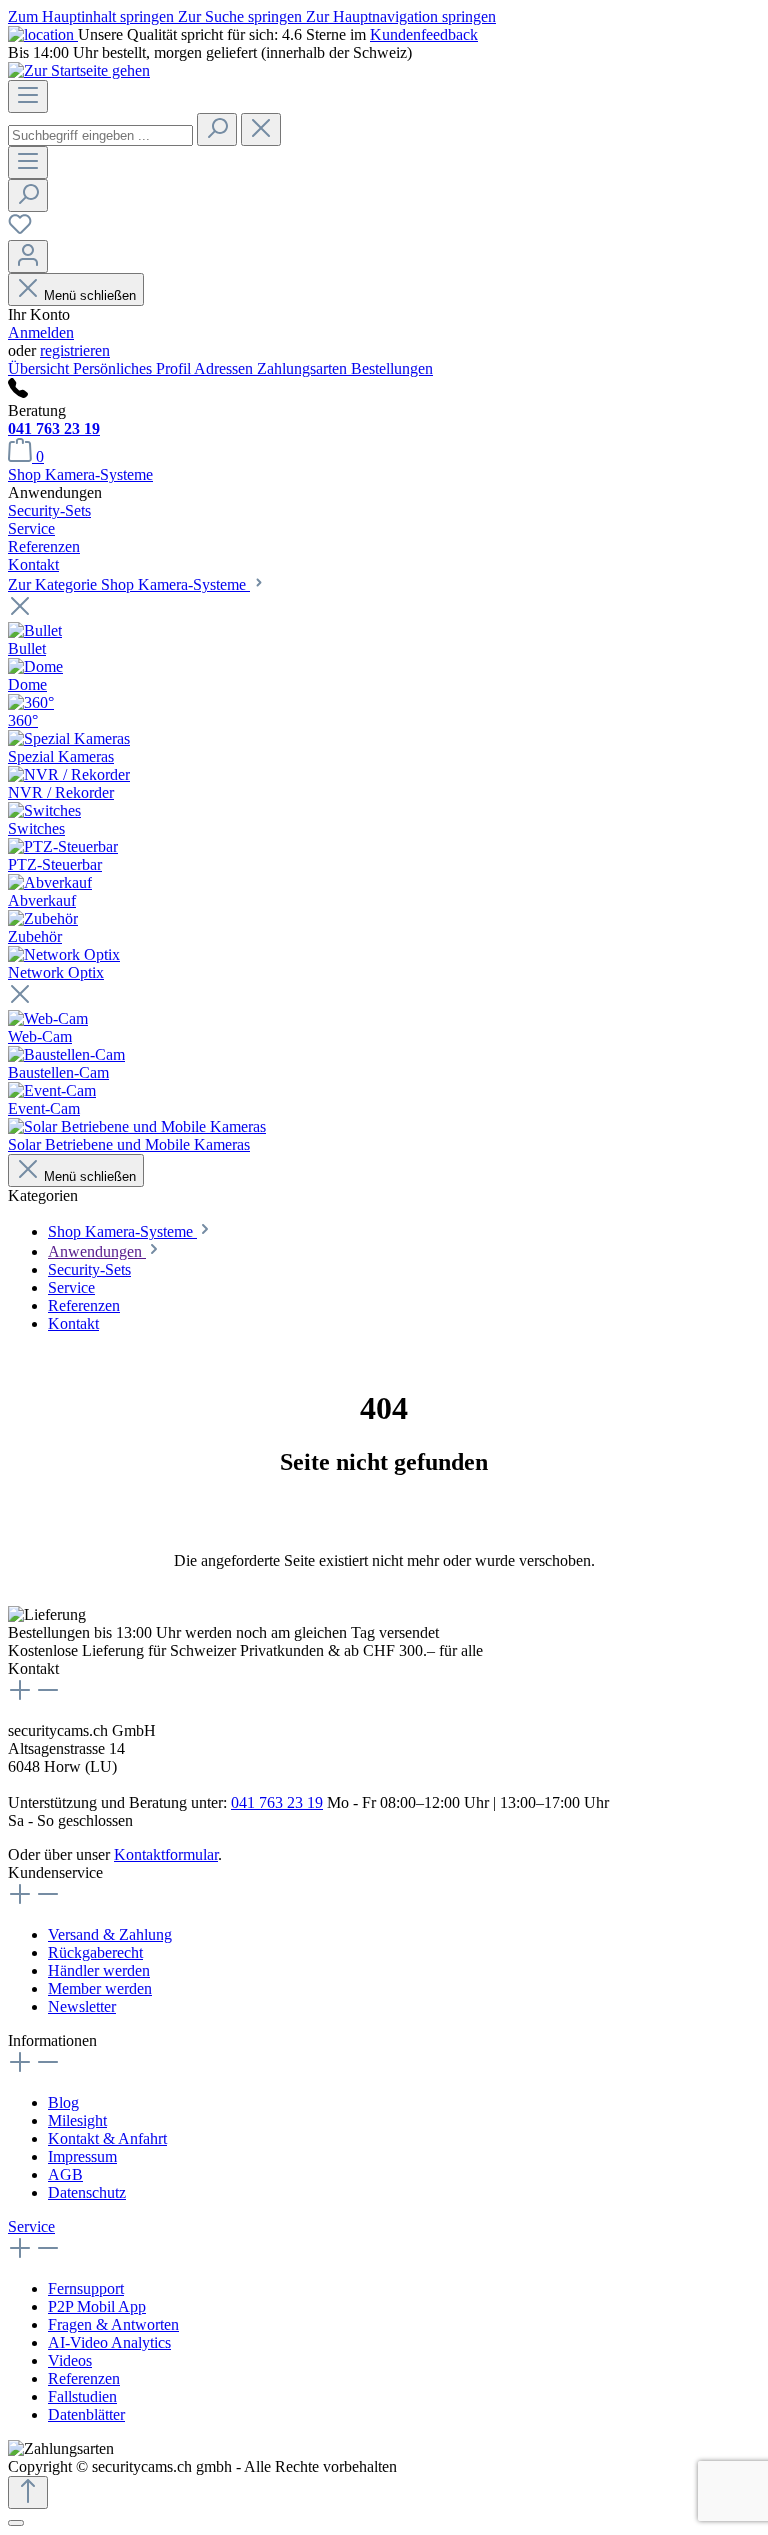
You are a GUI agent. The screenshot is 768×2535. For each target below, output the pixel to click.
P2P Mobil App (97, 2306)
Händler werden (99, 1970)
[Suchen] (217, 129)
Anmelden (41, 332)
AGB (65, 2174)
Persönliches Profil (133, 368)
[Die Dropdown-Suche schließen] (261, 129)
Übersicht (40, 368)
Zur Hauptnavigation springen (401, 16)
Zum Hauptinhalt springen (93, 16)
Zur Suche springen (242, 16)
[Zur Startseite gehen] (79, 70)
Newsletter (82, 2006)
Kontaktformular (166, 1854)
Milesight (77, 2120)
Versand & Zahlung (110, 1934)
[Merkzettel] (20, 230)
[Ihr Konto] (28, 256)
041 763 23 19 (54, 428)
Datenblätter (86, 2414)
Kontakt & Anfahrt (107, 2138)
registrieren (75, 350)
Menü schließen (90, 295)
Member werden (100, 1988)
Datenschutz (87, 2192)
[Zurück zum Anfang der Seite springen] (28, 2492)
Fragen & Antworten (113, 2324)
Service (31, 2226)
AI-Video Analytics (109, 2342)
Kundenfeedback (424, 34)
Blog (63, 2102)
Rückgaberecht (95, 1952)
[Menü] (28, 96)
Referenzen (84, 2378)
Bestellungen (392, 368)
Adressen (225, 368)
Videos (70, 2360)
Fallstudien (82, 2396)
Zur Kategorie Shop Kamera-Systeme (129, 584)
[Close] (16, 2523)
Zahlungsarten (304, 368)
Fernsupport (86, 2288)
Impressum (82, 2156)
